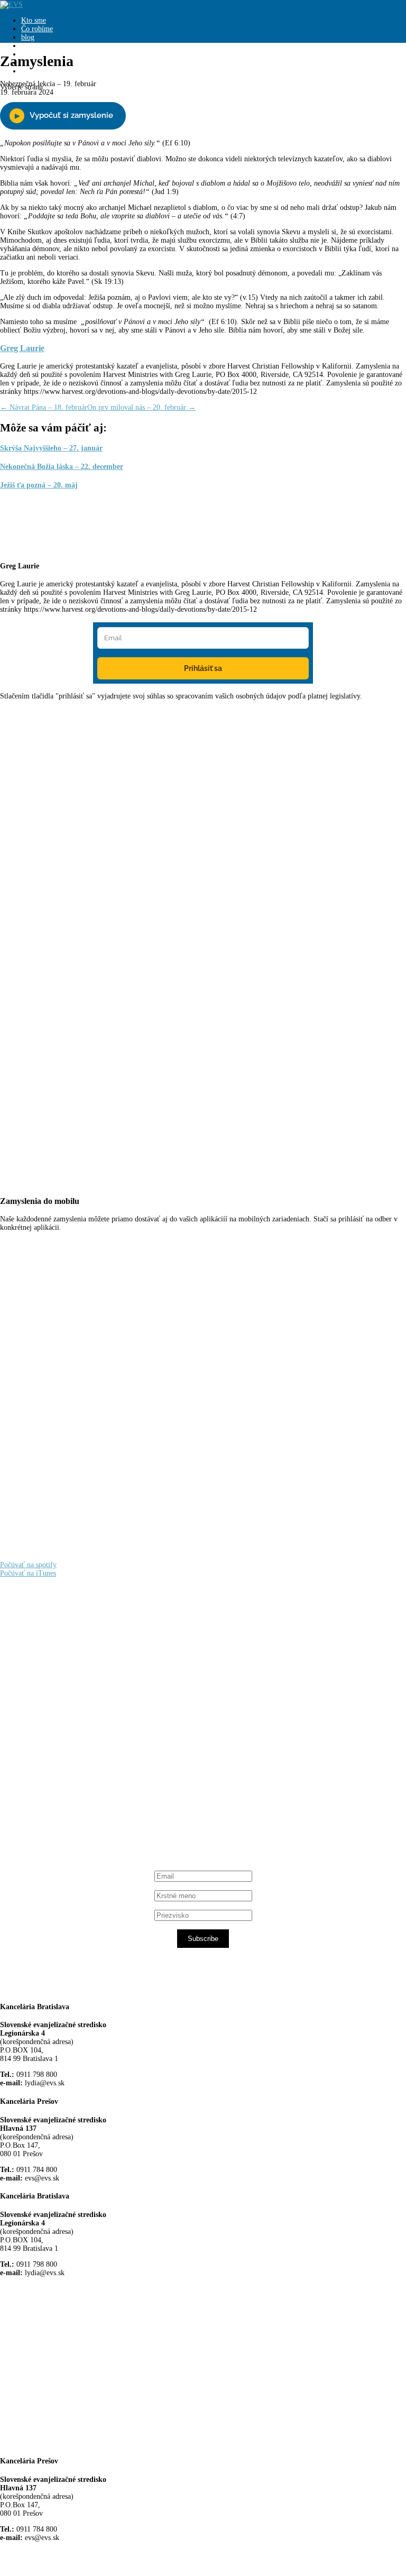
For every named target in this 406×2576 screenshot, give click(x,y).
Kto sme (34, 20)
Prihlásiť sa (203, 668)
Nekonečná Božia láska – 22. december (62, 467)
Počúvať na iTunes (28, 1573)
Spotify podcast (61, 1803)
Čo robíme (37, 29)
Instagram (52, 1794)
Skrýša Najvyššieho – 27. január (51, 448)
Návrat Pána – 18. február (44, 407)
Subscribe (203, 1939)
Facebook (51, 1712)
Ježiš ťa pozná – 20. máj (39, 485)
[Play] (63, 116)
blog (28, 37)
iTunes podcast (61, 1813)
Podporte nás (40, 71)
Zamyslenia (38, 46)
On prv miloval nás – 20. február (141, 407)
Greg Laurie (22, 348)
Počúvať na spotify (28, 1565)
